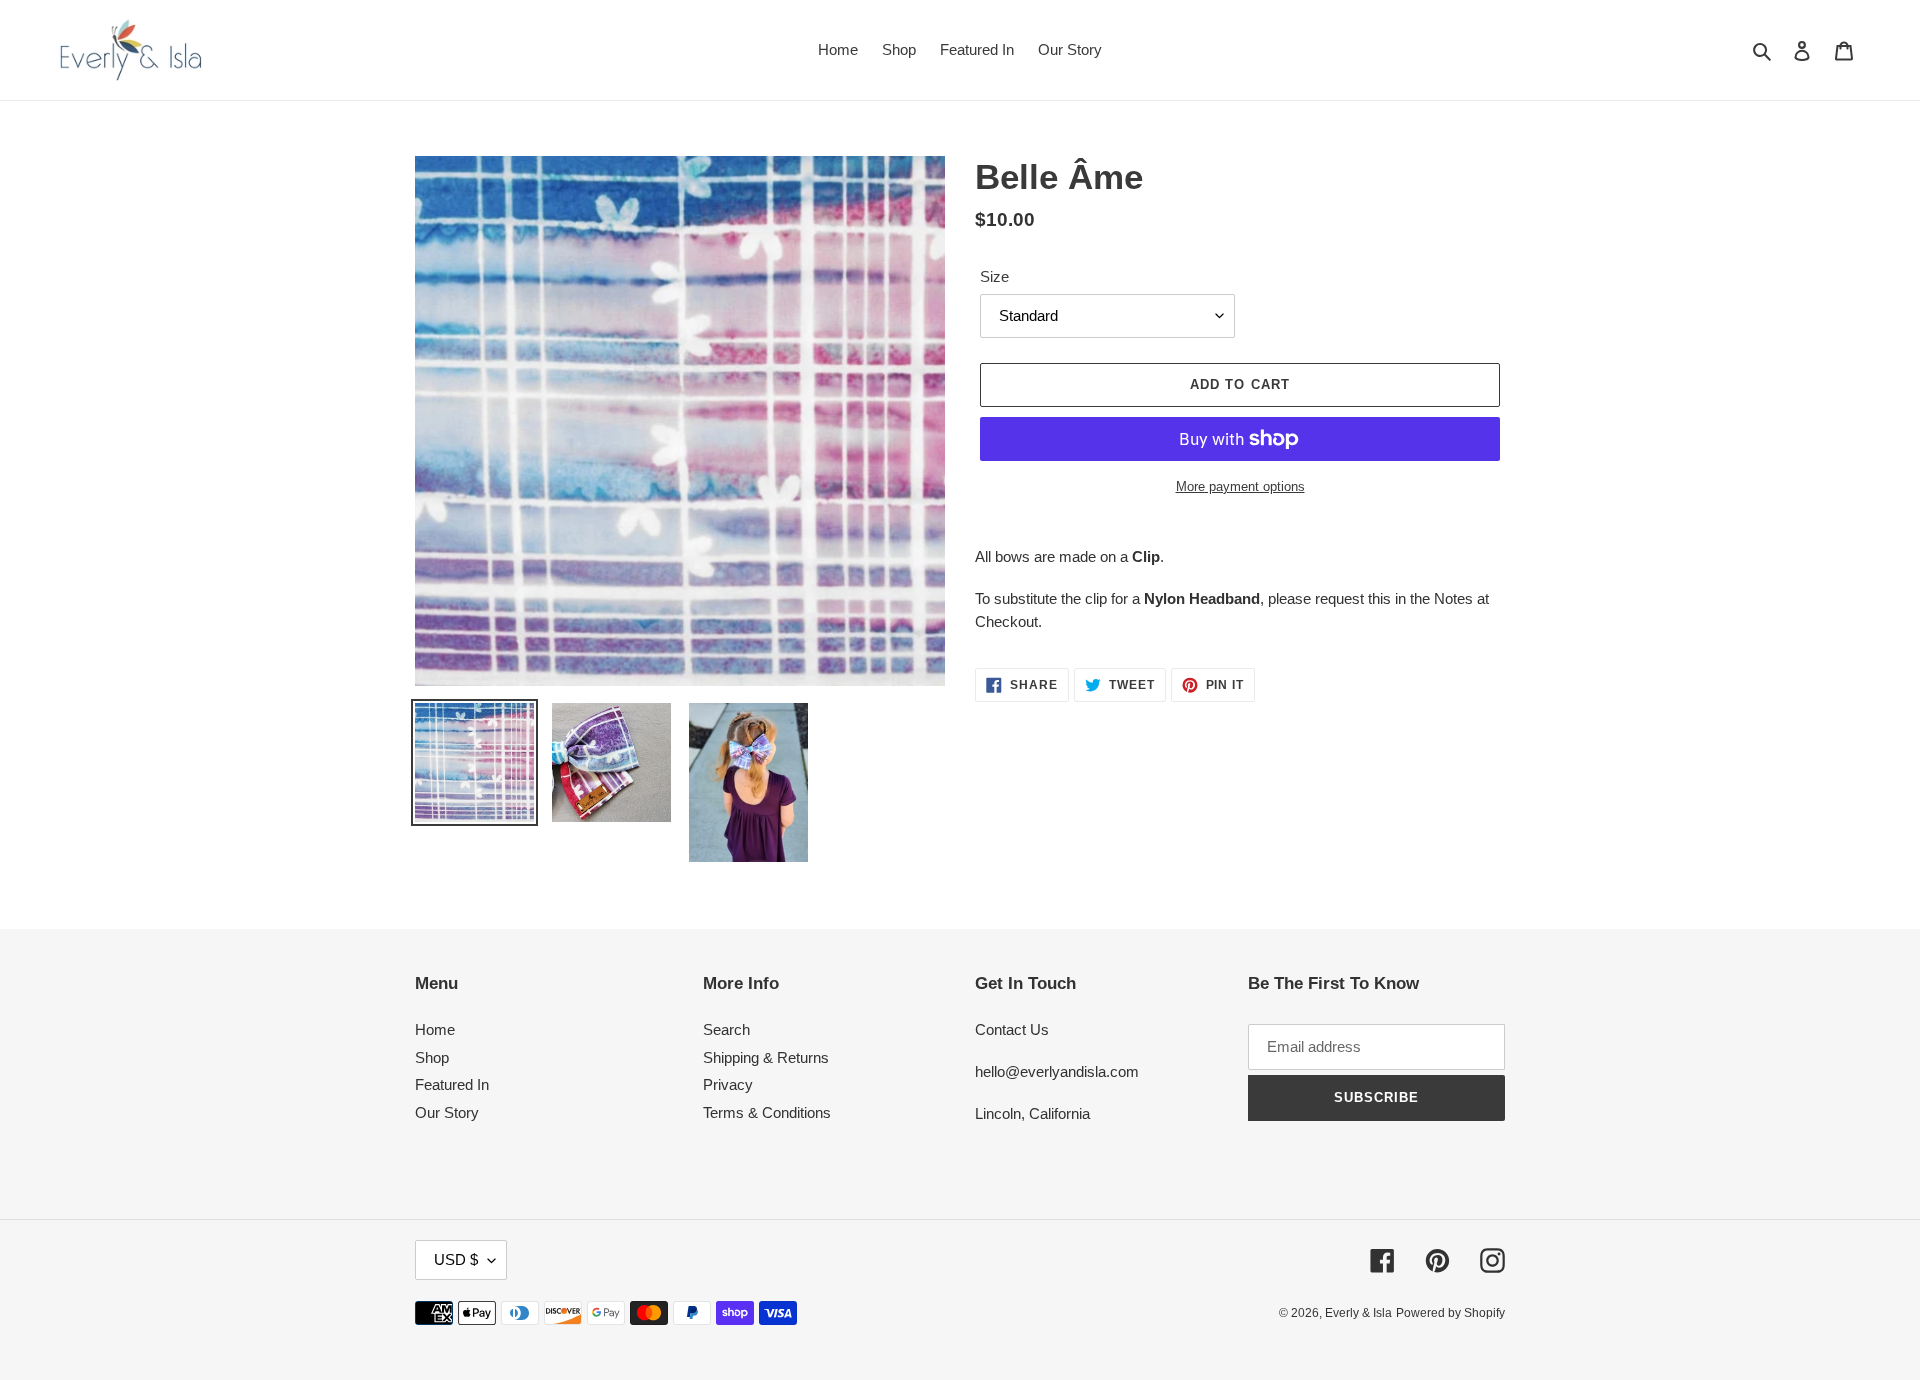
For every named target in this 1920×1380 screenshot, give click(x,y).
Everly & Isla (1358, 1313)
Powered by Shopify (1450, 1313)
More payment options (1240, 486)
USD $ (456, 1259)
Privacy (728, 1084)
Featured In (452, 1084)
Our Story (447, 1112)
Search (726, 1029)
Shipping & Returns (766, 1057)
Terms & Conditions (767, 1112)
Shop (432, 1057)
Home (435, 1029)
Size (994, 276)
